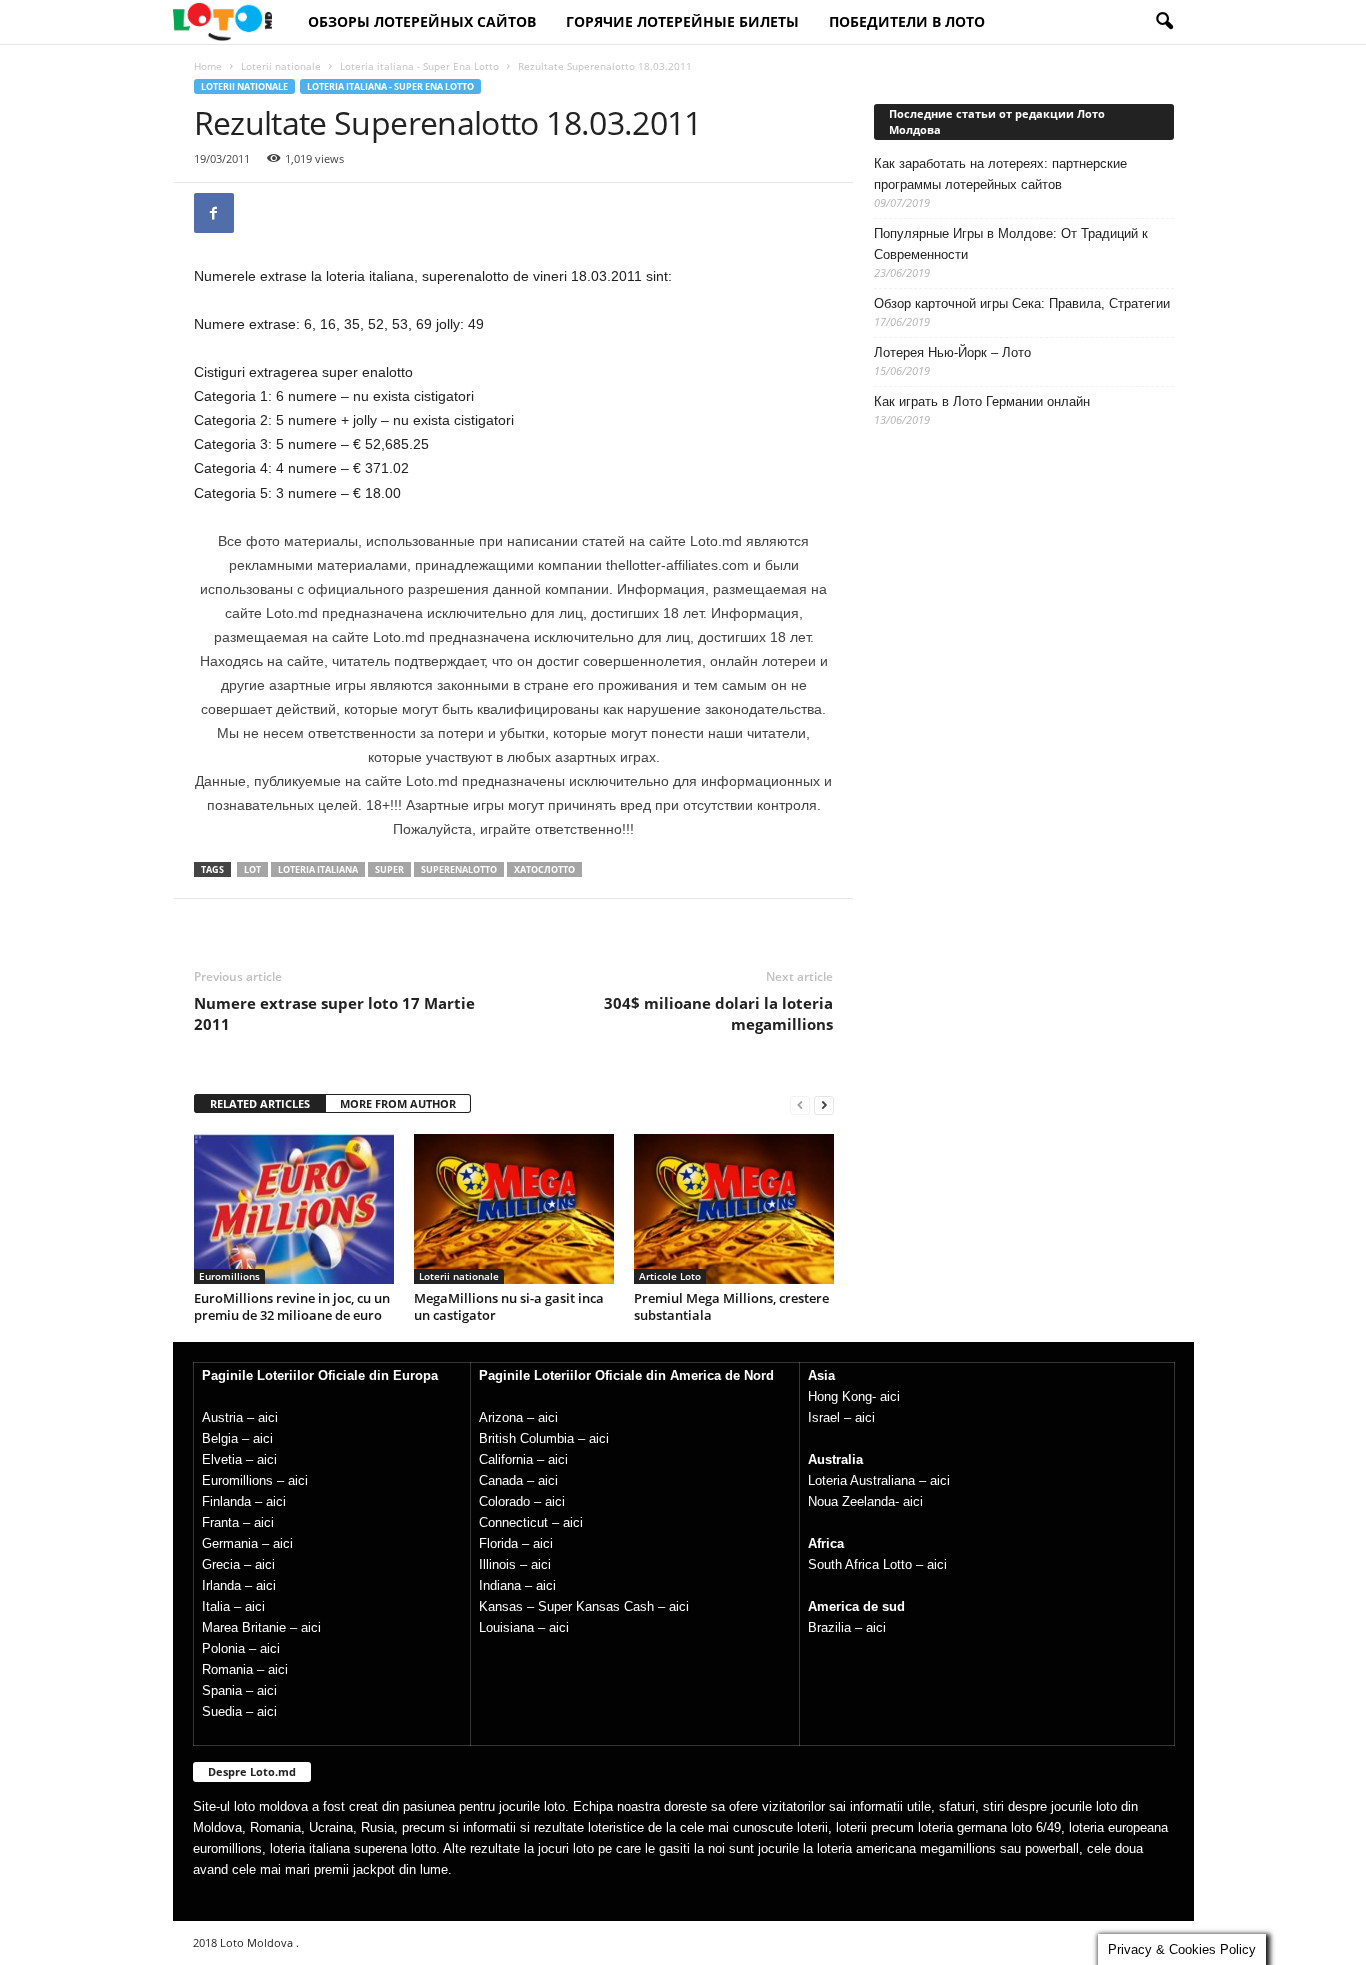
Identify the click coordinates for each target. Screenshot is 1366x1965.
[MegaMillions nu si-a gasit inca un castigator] (514, 1209)
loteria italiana (318, 869)
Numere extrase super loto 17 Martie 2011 (334, 1013)
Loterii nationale (281, 66)
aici (268, 1417)
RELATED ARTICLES (260, 1103)
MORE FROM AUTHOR (398, 1103)
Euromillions (229, 1276)
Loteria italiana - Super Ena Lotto (419, 66)
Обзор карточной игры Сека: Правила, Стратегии (1022, 303)
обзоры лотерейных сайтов (422, 21)
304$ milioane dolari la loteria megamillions (718, 1013)
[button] (1164, 22)
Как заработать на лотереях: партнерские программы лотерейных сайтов (1000, 174)
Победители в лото (907, 21)
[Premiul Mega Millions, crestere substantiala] (734, 1209)
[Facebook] (214, 213)
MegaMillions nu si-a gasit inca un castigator (509, 1306)
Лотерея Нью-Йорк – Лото (952, 352)
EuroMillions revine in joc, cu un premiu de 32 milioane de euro (292, 1306)
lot (252, 869)
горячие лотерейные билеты (682, 21)
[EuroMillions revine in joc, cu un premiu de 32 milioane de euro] (294, 1209)
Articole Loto (670, 1276)
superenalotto (459, 869)
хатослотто (544, 869)
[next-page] (824, 1104)
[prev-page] (800, 1104)
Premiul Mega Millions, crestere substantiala (731, 1306)
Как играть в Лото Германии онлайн (982, 401)
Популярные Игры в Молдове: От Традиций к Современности (1011, 244)
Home (208, 66)
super (389, 869)
